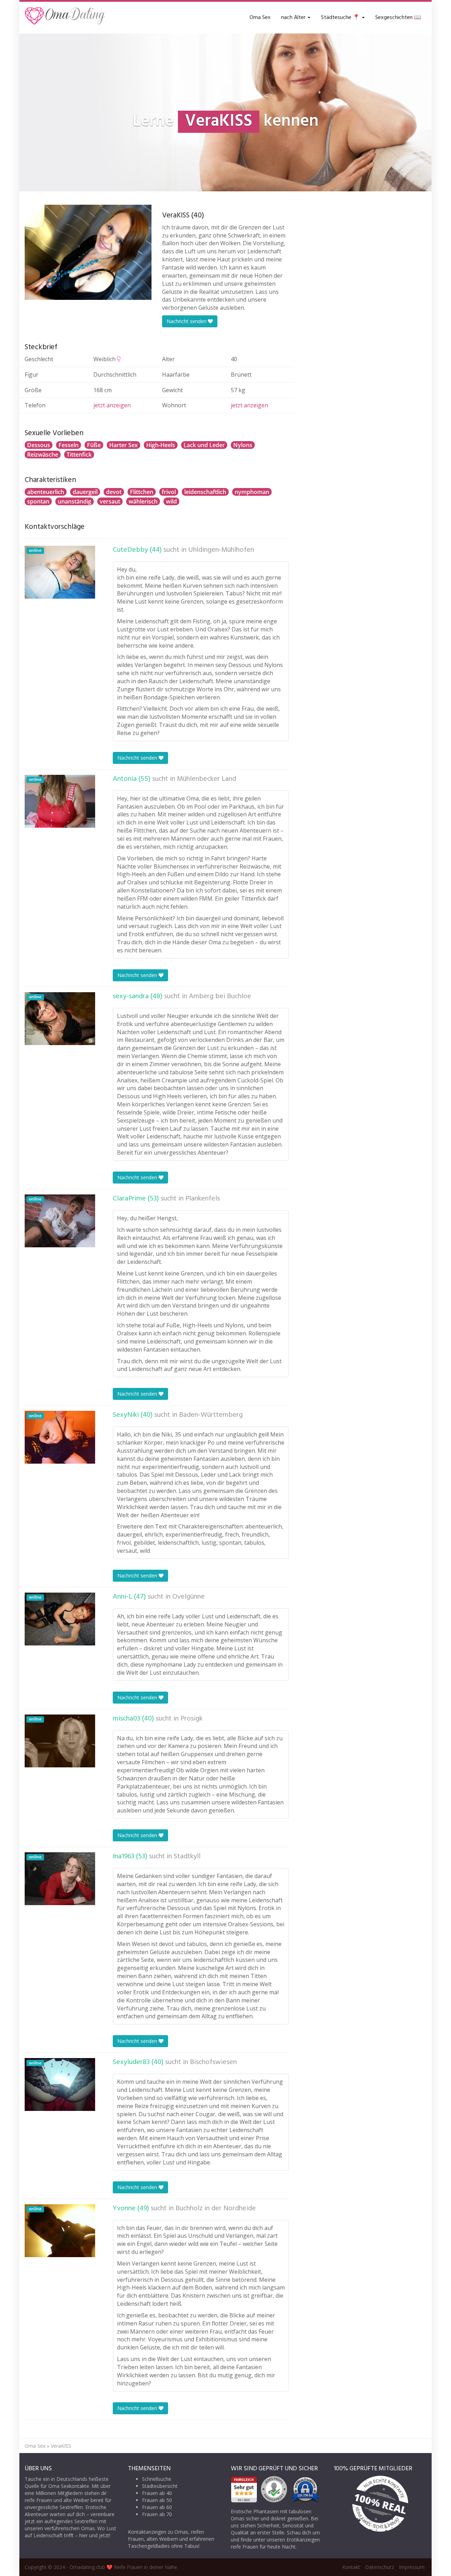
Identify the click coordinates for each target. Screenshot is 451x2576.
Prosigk (191, 1719)
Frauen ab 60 (157, 2507)
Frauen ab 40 (157, 2493)
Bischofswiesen (213, 2062)
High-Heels (161, 445)
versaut (110, 501)
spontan (38, 501)
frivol (169, 492)
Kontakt (351, 2567)
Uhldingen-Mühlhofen (221, 550)
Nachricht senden (187, 321)
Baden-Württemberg (211, 1415)
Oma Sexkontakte (69, 2486)
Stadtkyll (187, 1857)
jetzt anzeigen (112, 405)
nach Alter (294, 18)
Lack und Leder (204, 445)
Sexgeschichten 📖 (398, 18)
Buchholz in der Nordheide (216, 2209)
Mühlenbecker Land (206, 779)
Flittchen (142, 492)
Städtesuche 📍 (341, 18)
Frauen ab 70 (157, 2514)
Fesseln (69, 445)
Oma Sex (260, 18)
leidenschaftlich (205, 492)
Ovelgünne (189, 1597)
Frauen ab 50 (157, 2500)
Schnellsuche (157, 2479)
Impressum (412, 2567)
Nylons (243, 445)
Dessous (39, 445)
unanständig (75, 501)
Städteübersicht (160, 2486)
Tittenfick (79, 455)
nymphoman (252, 492)
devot (114, 492)
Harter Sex (123, 445)
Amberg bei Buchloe (220, 996)
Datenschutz (379, 2567)
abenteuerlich (46, 492)
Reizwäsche (43, 455)
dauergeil (85, 492)
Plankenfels (203, 1199)
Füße (94, 445)
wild (171, 501)
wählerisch (143, 501)
